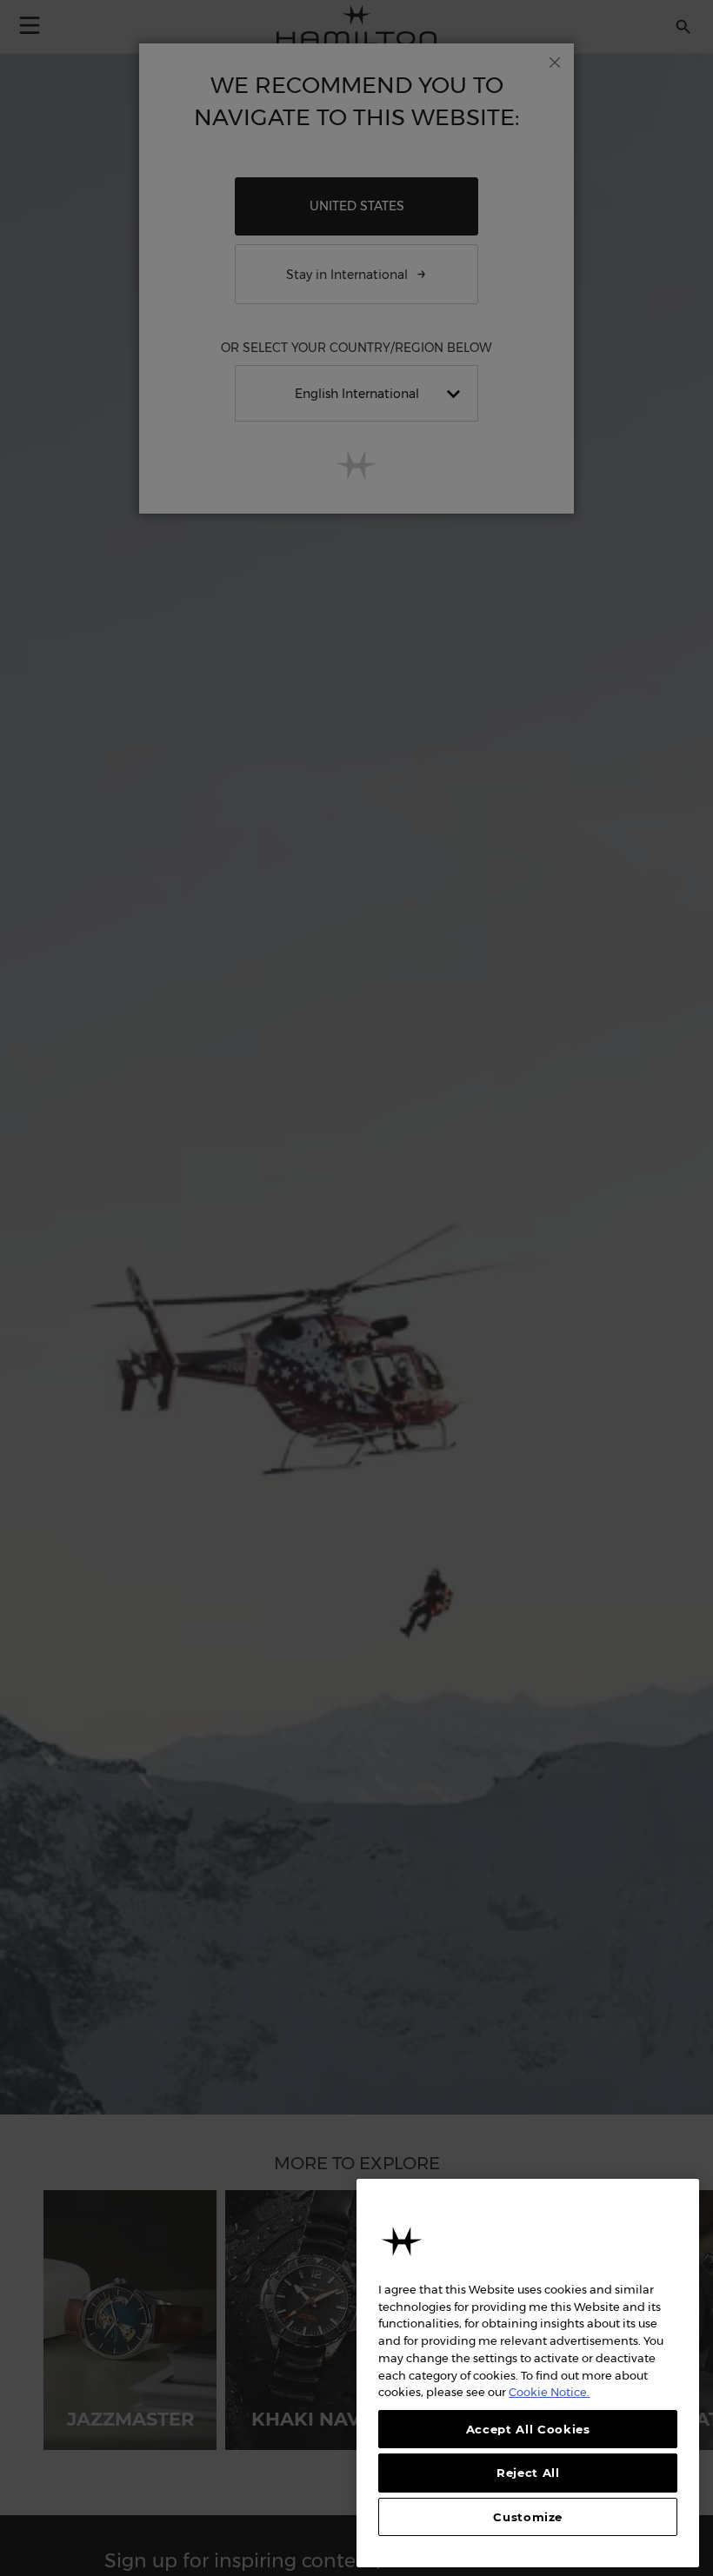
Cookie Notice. (549, 2392)
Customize (528, 2517)
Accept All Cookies (528, 2429)
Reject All (528, 2473)
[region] (528, 2373)
